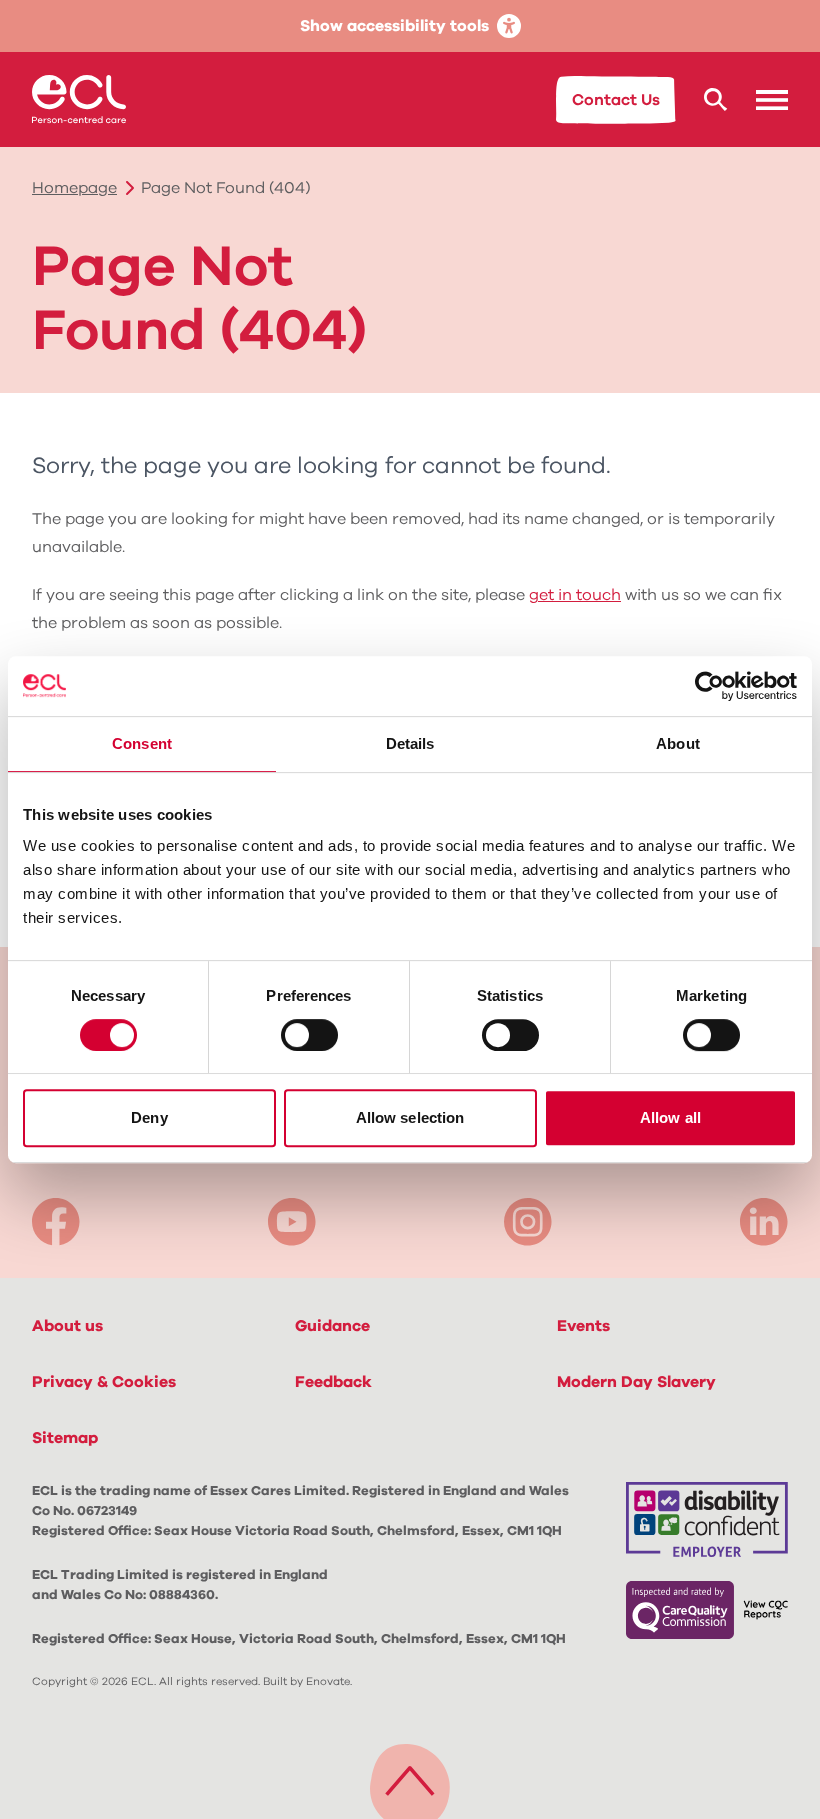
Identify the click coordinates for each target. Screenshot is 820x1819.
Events (583, 1326)
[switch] (309, 1035)
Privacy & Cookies (104, 1382)
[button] (772, 100)
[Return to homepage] (79, 99)
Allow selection (410, 1117)
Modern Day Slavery (636, 1382)
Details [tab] (410, 743)
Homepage (74, 188)
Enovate (328, 1681)
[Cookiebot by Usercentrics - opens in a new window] (709, 686)
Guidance (332, 1326)
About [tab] (678, 743)
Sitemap (65, 1438)
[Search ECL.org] (716, 99)
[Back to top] (410, 1776)
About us (67, 1326)
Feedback (333, 1382)
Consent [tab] (142, 743)
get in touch (575, 595)
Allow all (670, 1117)
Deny (149, 1117)
